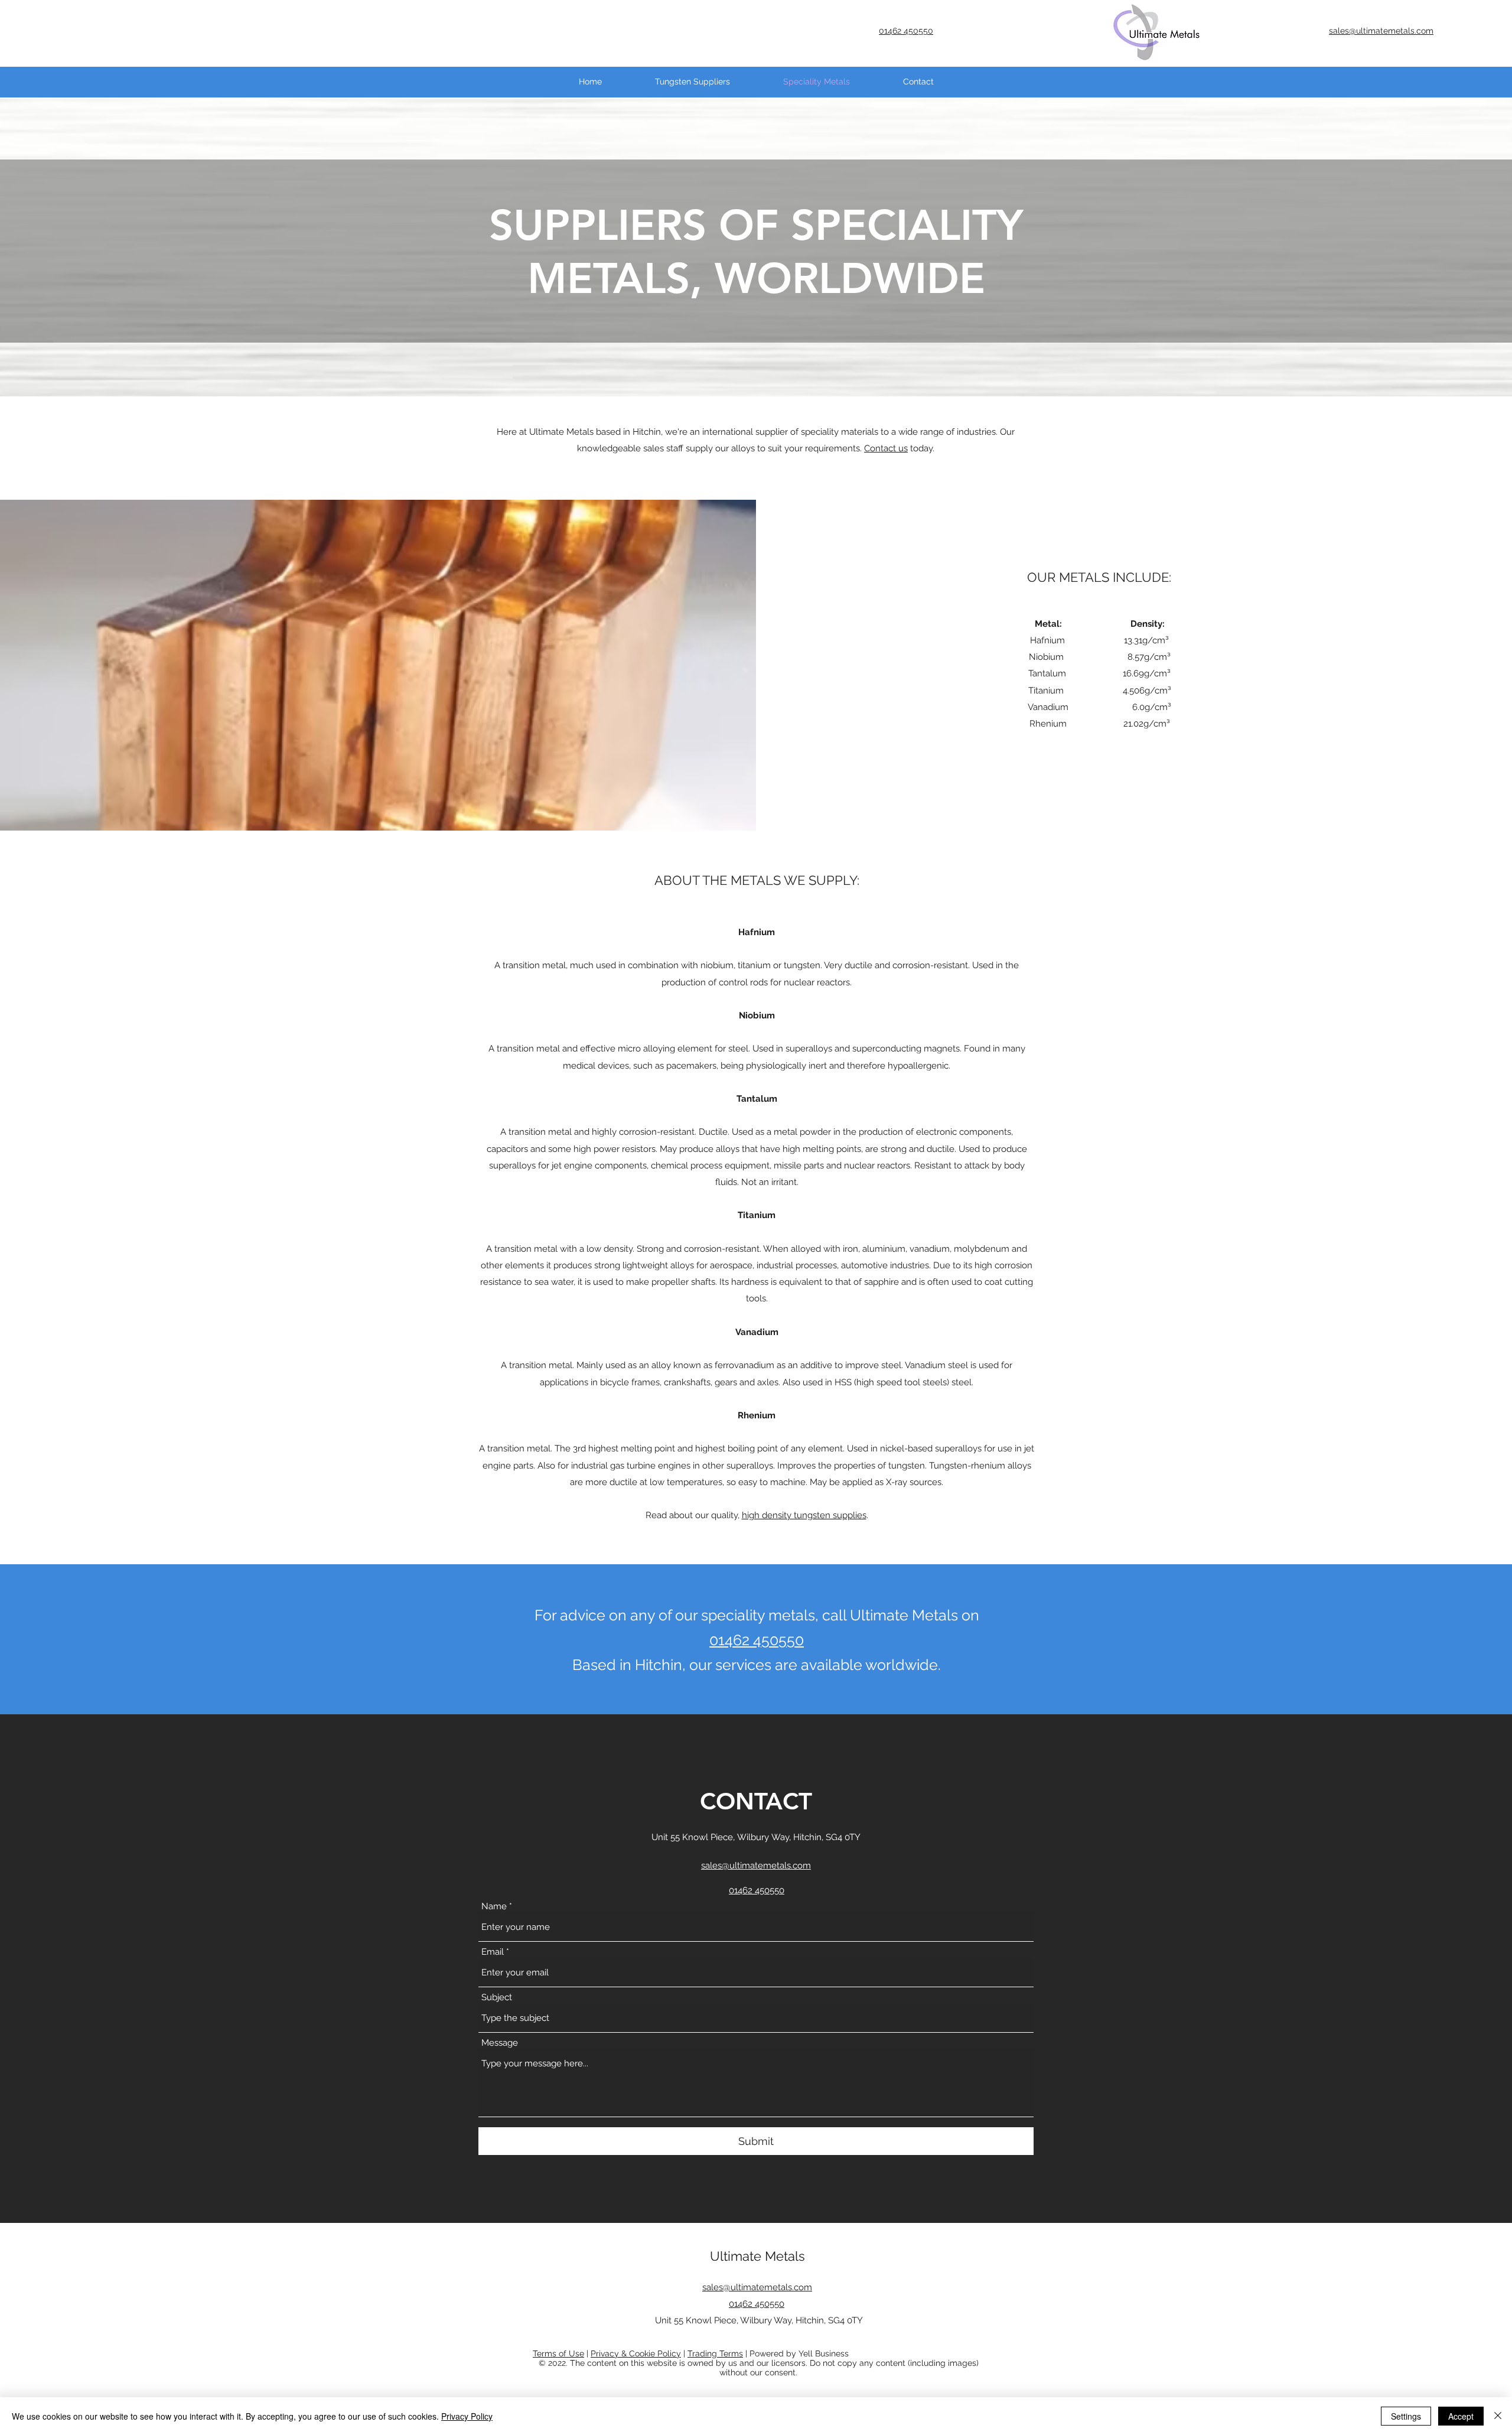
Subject (497, 1998)
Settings (1406, 2416)
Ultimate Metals (757, 2256)
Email (493, 1952)
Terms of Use (558, 2353)
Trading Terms (715, 2353)
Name (494, 1907)
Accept (1461, 2416)
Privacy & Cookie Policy (636, 2353)
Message (500, 2043)
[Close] (1498, 2416)
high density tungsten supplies (804, 1515)
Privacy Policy (467, 2416)
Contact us (886, 448)
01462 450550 (757, 1640)
